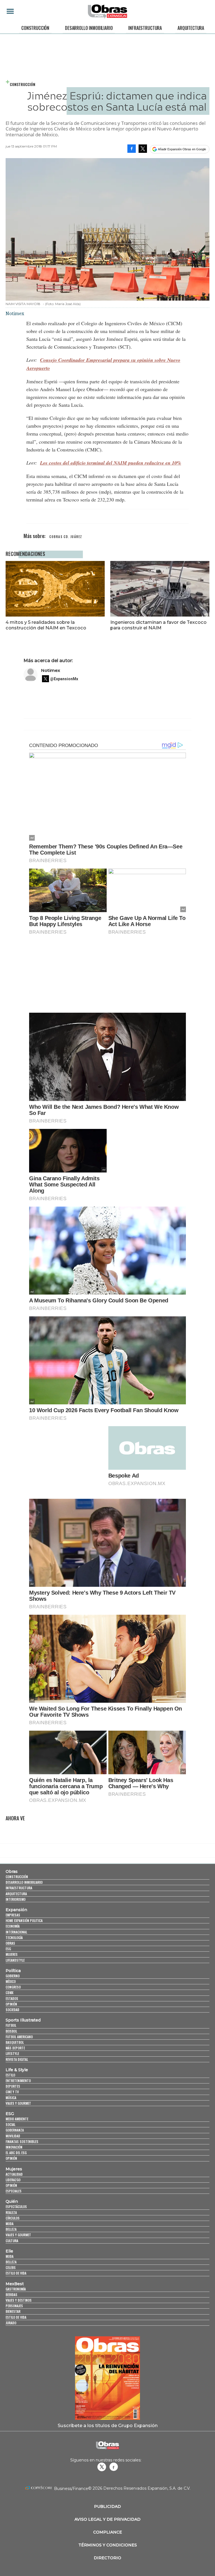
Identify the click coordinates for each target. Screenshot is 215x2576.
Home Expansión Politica (24, 1920)
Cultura (12, 2241)
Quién (12, 2201)
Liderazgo (13, 2180)
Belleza (11, 2229)
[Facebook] (132, 149)
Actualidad (14, 2174)
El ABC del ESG (16, 2153)
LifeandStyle (15, 1960)
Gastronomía (16, 2289)
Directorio (107, 2558)
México (11, 1981)
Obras (12, 1871)
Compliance (108, 2532)
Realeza (11, 2212)
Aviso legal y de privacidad (107, 2519)
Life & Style (17, 2070)
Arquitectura (191, 28)
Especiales (14, 2191)
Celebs (11, 2267)
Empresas (13, 1915)
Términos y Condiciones (108, 2545)
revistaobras (102, 2467)
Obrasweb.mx (114, 2467)
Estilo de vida (16, 2273)
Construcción (35, 28)
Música (11, 2098)
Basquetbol (15, 2042)
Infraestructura (145, 28)
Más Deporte (15, 2048)
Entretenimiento (18, 2081)
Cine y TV (12, 2092)
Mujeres (12, 1954)
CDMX (10, 1993)
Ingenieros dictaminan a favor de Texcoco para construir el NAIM (158, 625)
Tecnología (14, 1938)
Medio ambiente (17, 2119)
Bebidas (11, 2295)
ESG (8, 1949)
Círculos (13, 2218)
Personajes (14, 2306)
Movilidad (13, 2136)
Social (10, 2124)
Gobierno (13, 1976)
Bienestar (13, 2311)
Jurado (11, 2323)
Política (13, 1971)
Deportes (13, 2086)
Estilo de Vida (16, 2317)
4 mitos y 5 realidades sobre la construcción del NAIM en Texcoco (46, 625)
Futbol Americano (19, 2037)
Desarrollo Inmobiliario (89, 28)
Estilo (10, 2075)
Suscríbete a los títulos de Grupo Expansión (108, 2425)
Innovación (14, 2147)
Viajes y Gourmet (18, 2103)
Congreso (13, 1987)
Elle (9, 2251)
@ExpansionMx (64, 679)
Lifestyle (12, 2053)
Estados (12, 1998)
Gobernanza (15, 2130)
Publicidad (107, 2506)
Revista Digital (17, 2059)
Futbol (11, 2025)
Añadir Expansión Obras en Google (182, 149)
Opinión (11, 2004)
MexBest (15, 2284)
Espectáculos (16, 2207)
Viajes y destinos (19, 2300)
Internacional (16, 1932)
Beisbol (11, 2031)
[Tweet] (143, 149)
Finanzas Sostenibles (22, 2141)
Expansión (16, 1910)
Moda (10, 2224)
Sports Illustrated (23, 2020)
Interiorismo (16, 1899)
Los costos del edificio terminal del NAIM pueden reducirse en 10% (111, 463)
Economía (13, 1926)
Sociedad (12, 2010)
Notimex (51, 670)
